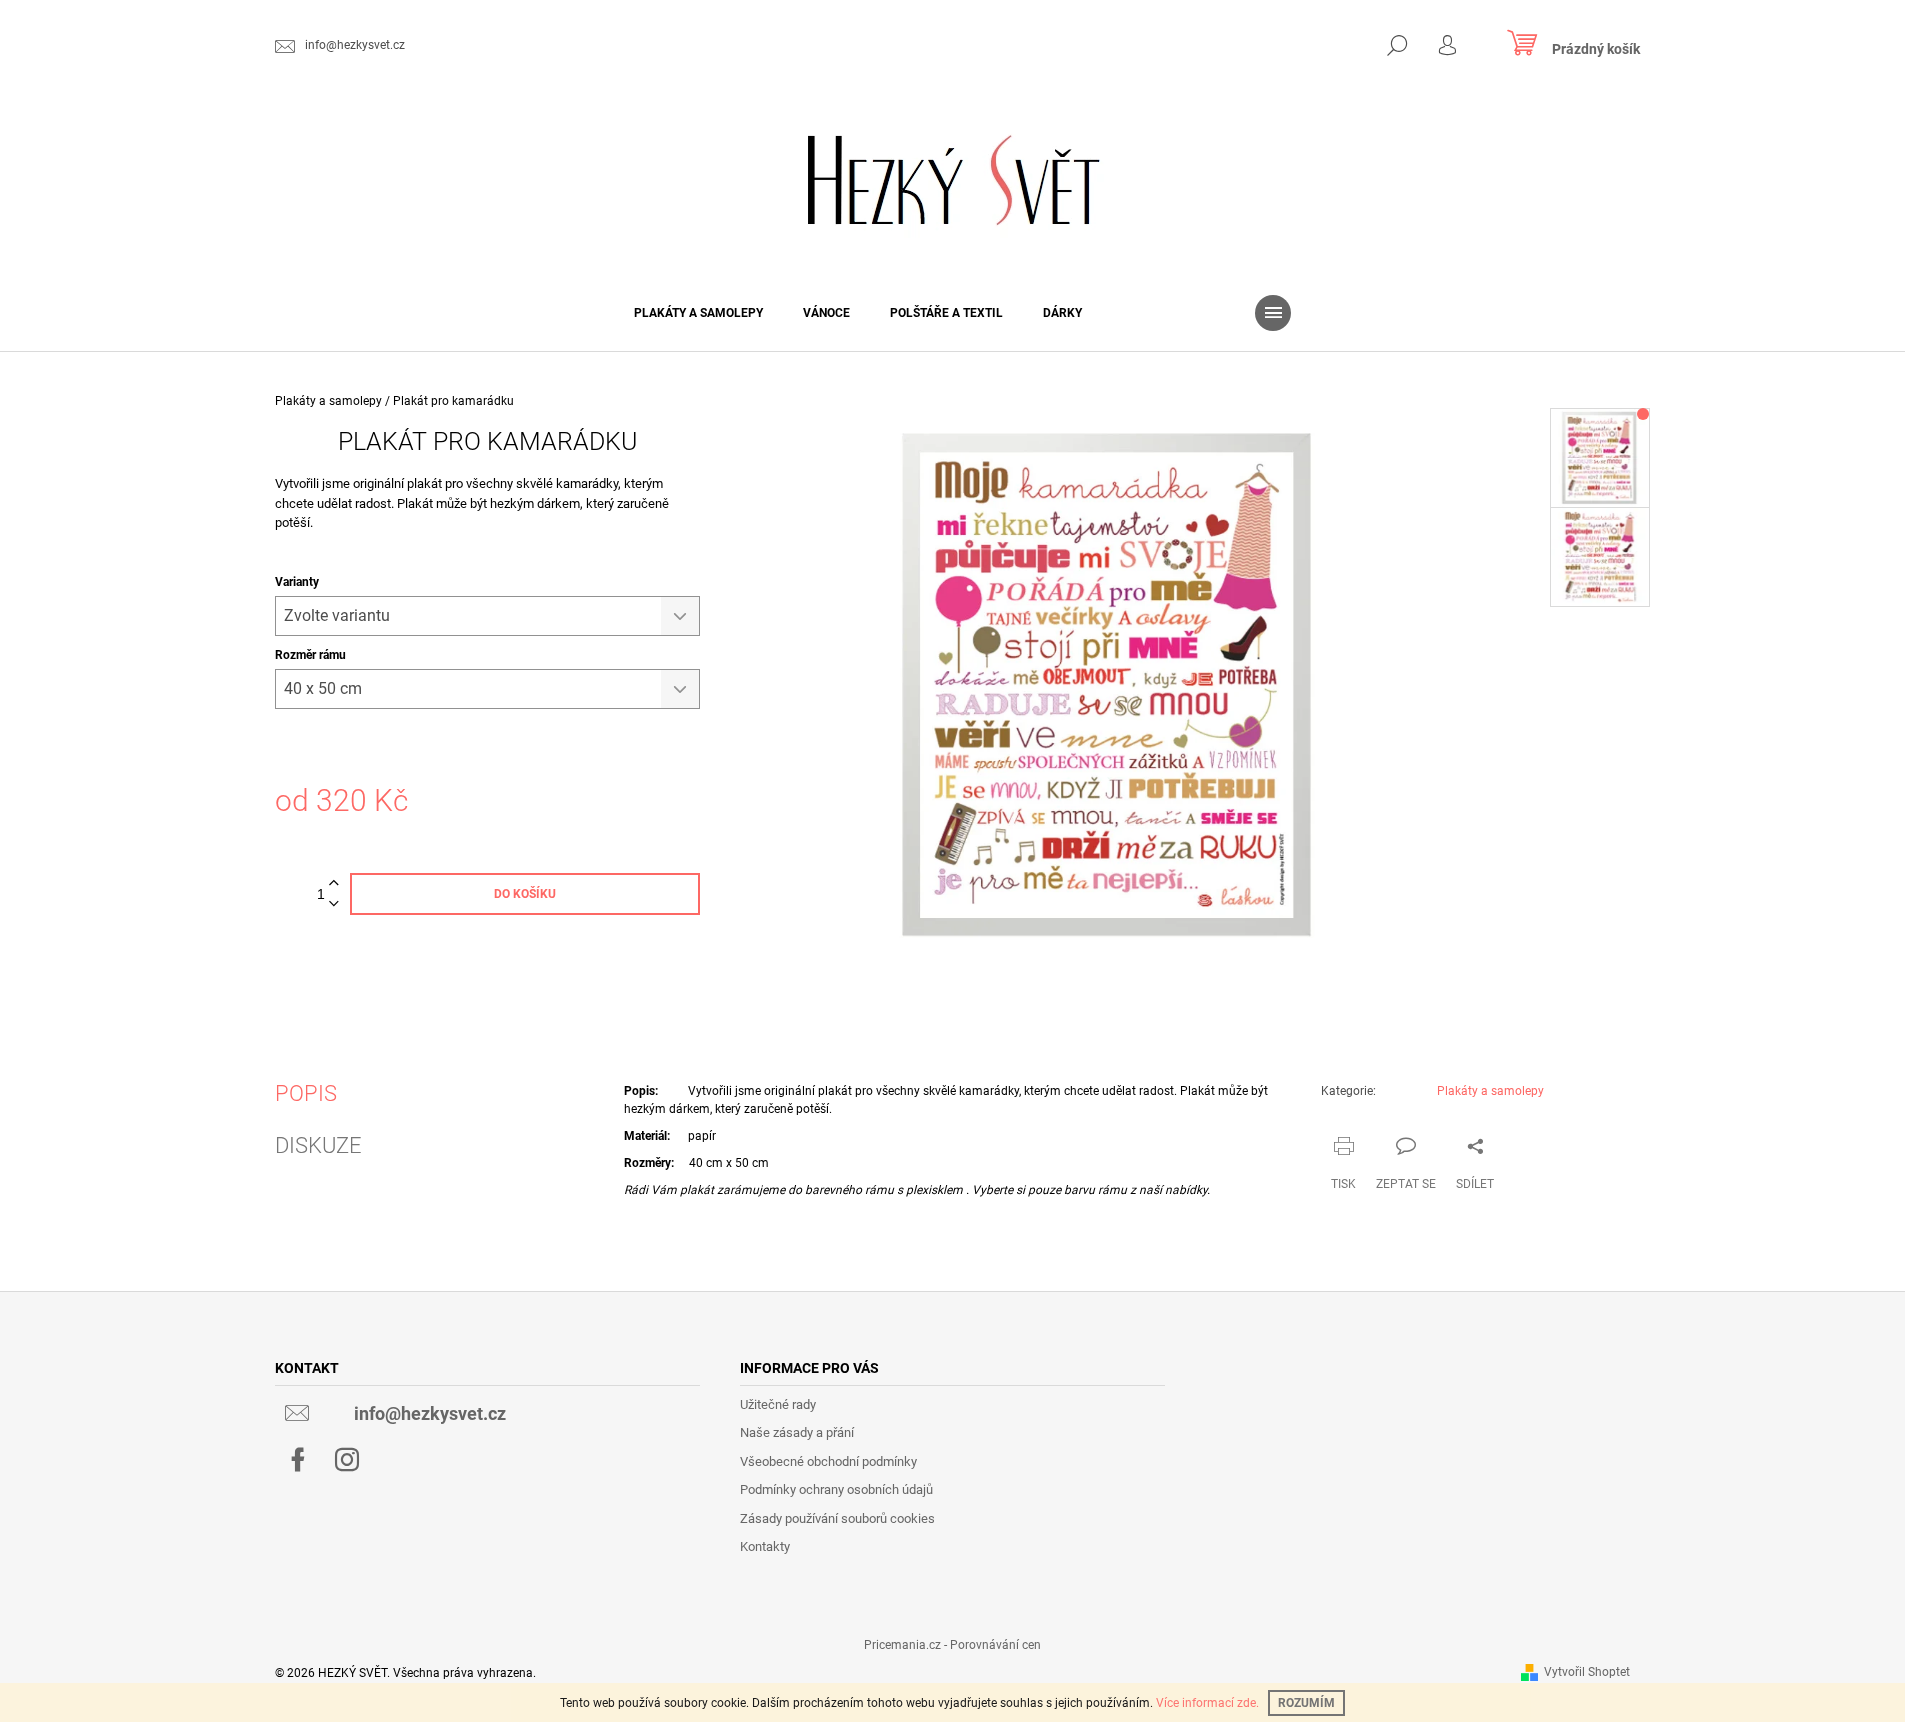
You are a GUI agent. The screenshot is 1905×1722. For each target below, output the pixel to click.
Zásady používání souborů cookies (837, 1518)
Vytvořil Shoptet (1587, 1672)
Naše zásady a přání (797, 1432)
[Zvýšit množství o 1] (334, 883)
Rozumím (1306, 1703)
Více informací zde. (1207, 1703)
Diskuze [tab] (318, 1146)
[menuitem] (698, 313)
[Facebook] (298, 1460)
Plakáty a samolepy (1490, 1091)
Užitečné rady (778, 1404)
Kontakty (765, 1546)
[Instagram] (347, 1460)
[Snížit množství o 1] (334, 904)
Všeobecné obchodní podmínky (828, 1461)
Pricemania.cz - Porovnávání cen (952, 1645)
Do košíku (525, 894)
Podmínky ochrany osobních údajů (836, 1489)
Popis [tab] (306, 1094)
